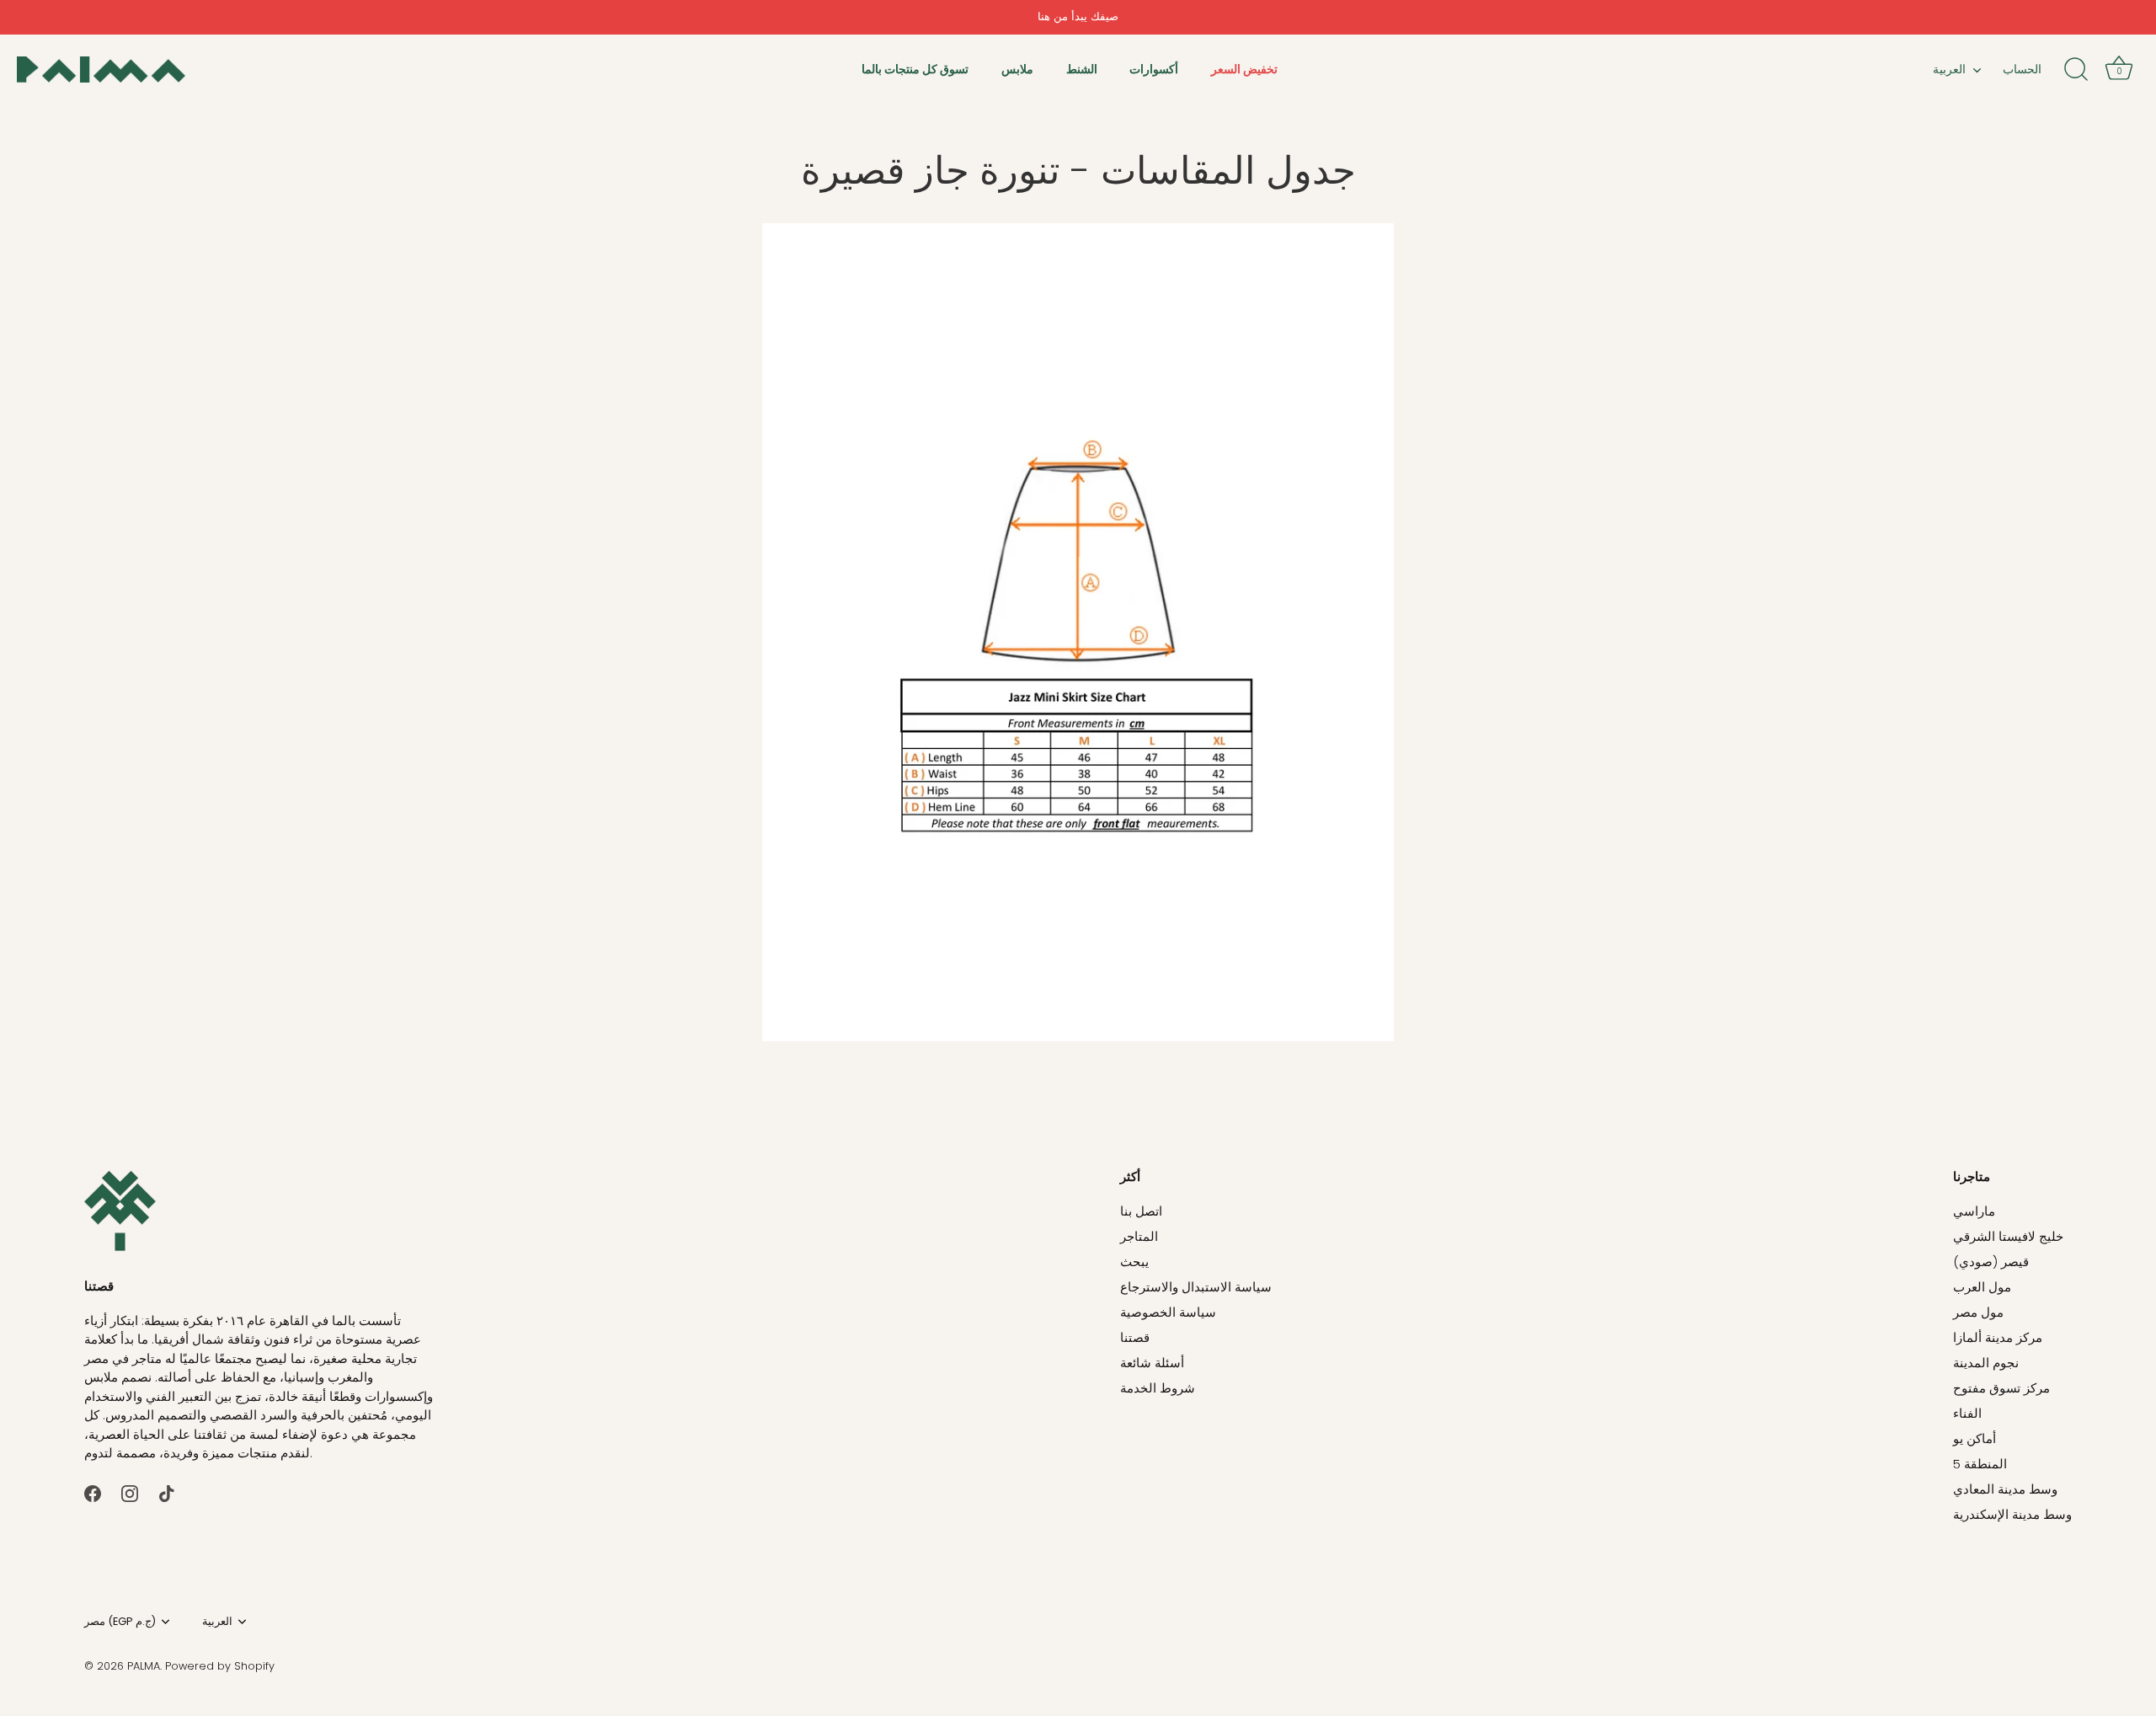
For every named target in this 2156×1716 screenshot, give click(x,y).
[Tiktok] (167, 1492)
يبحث (1134, 1262)
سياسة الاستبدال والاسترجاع (1196, 1287)
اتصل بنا (1141, 1211)
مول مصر (1978, 1312)
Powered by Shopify (220, 1666)
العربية (1949, 69)
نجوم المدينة (1986, 1363)
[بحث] (2076, 70)
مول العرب (1982, 1287)
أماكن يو (1975, 1438)
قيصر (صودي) (1991, 1262)
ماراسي (1974, 1211)
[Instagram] (130, 1492)
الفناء (1967, 1413)
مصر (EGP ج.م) (120, 1622)
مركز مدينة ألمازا (1998, 1337)
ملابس (1017, 69)
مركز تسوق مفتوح (2001, 1388)
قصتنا (1135, 1337)
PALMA (144, 1666)
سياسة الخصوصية (1168, 1312)
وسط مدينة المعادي (2005, 1489)
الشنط (1082, 69)
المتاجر (1139, 1236)
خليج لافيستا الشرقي (2008, 1236)
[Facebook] (93, 1492)
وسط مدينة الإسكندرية (2012, 1514)
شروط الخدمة (1158, 1388)
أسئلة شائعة (1152, 1363)
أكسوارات (1154, 69)
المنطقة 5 (1980, 1464)
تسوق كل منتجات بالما (915, 69)
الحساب (2022, 69)
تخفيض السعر (1244, 69)
